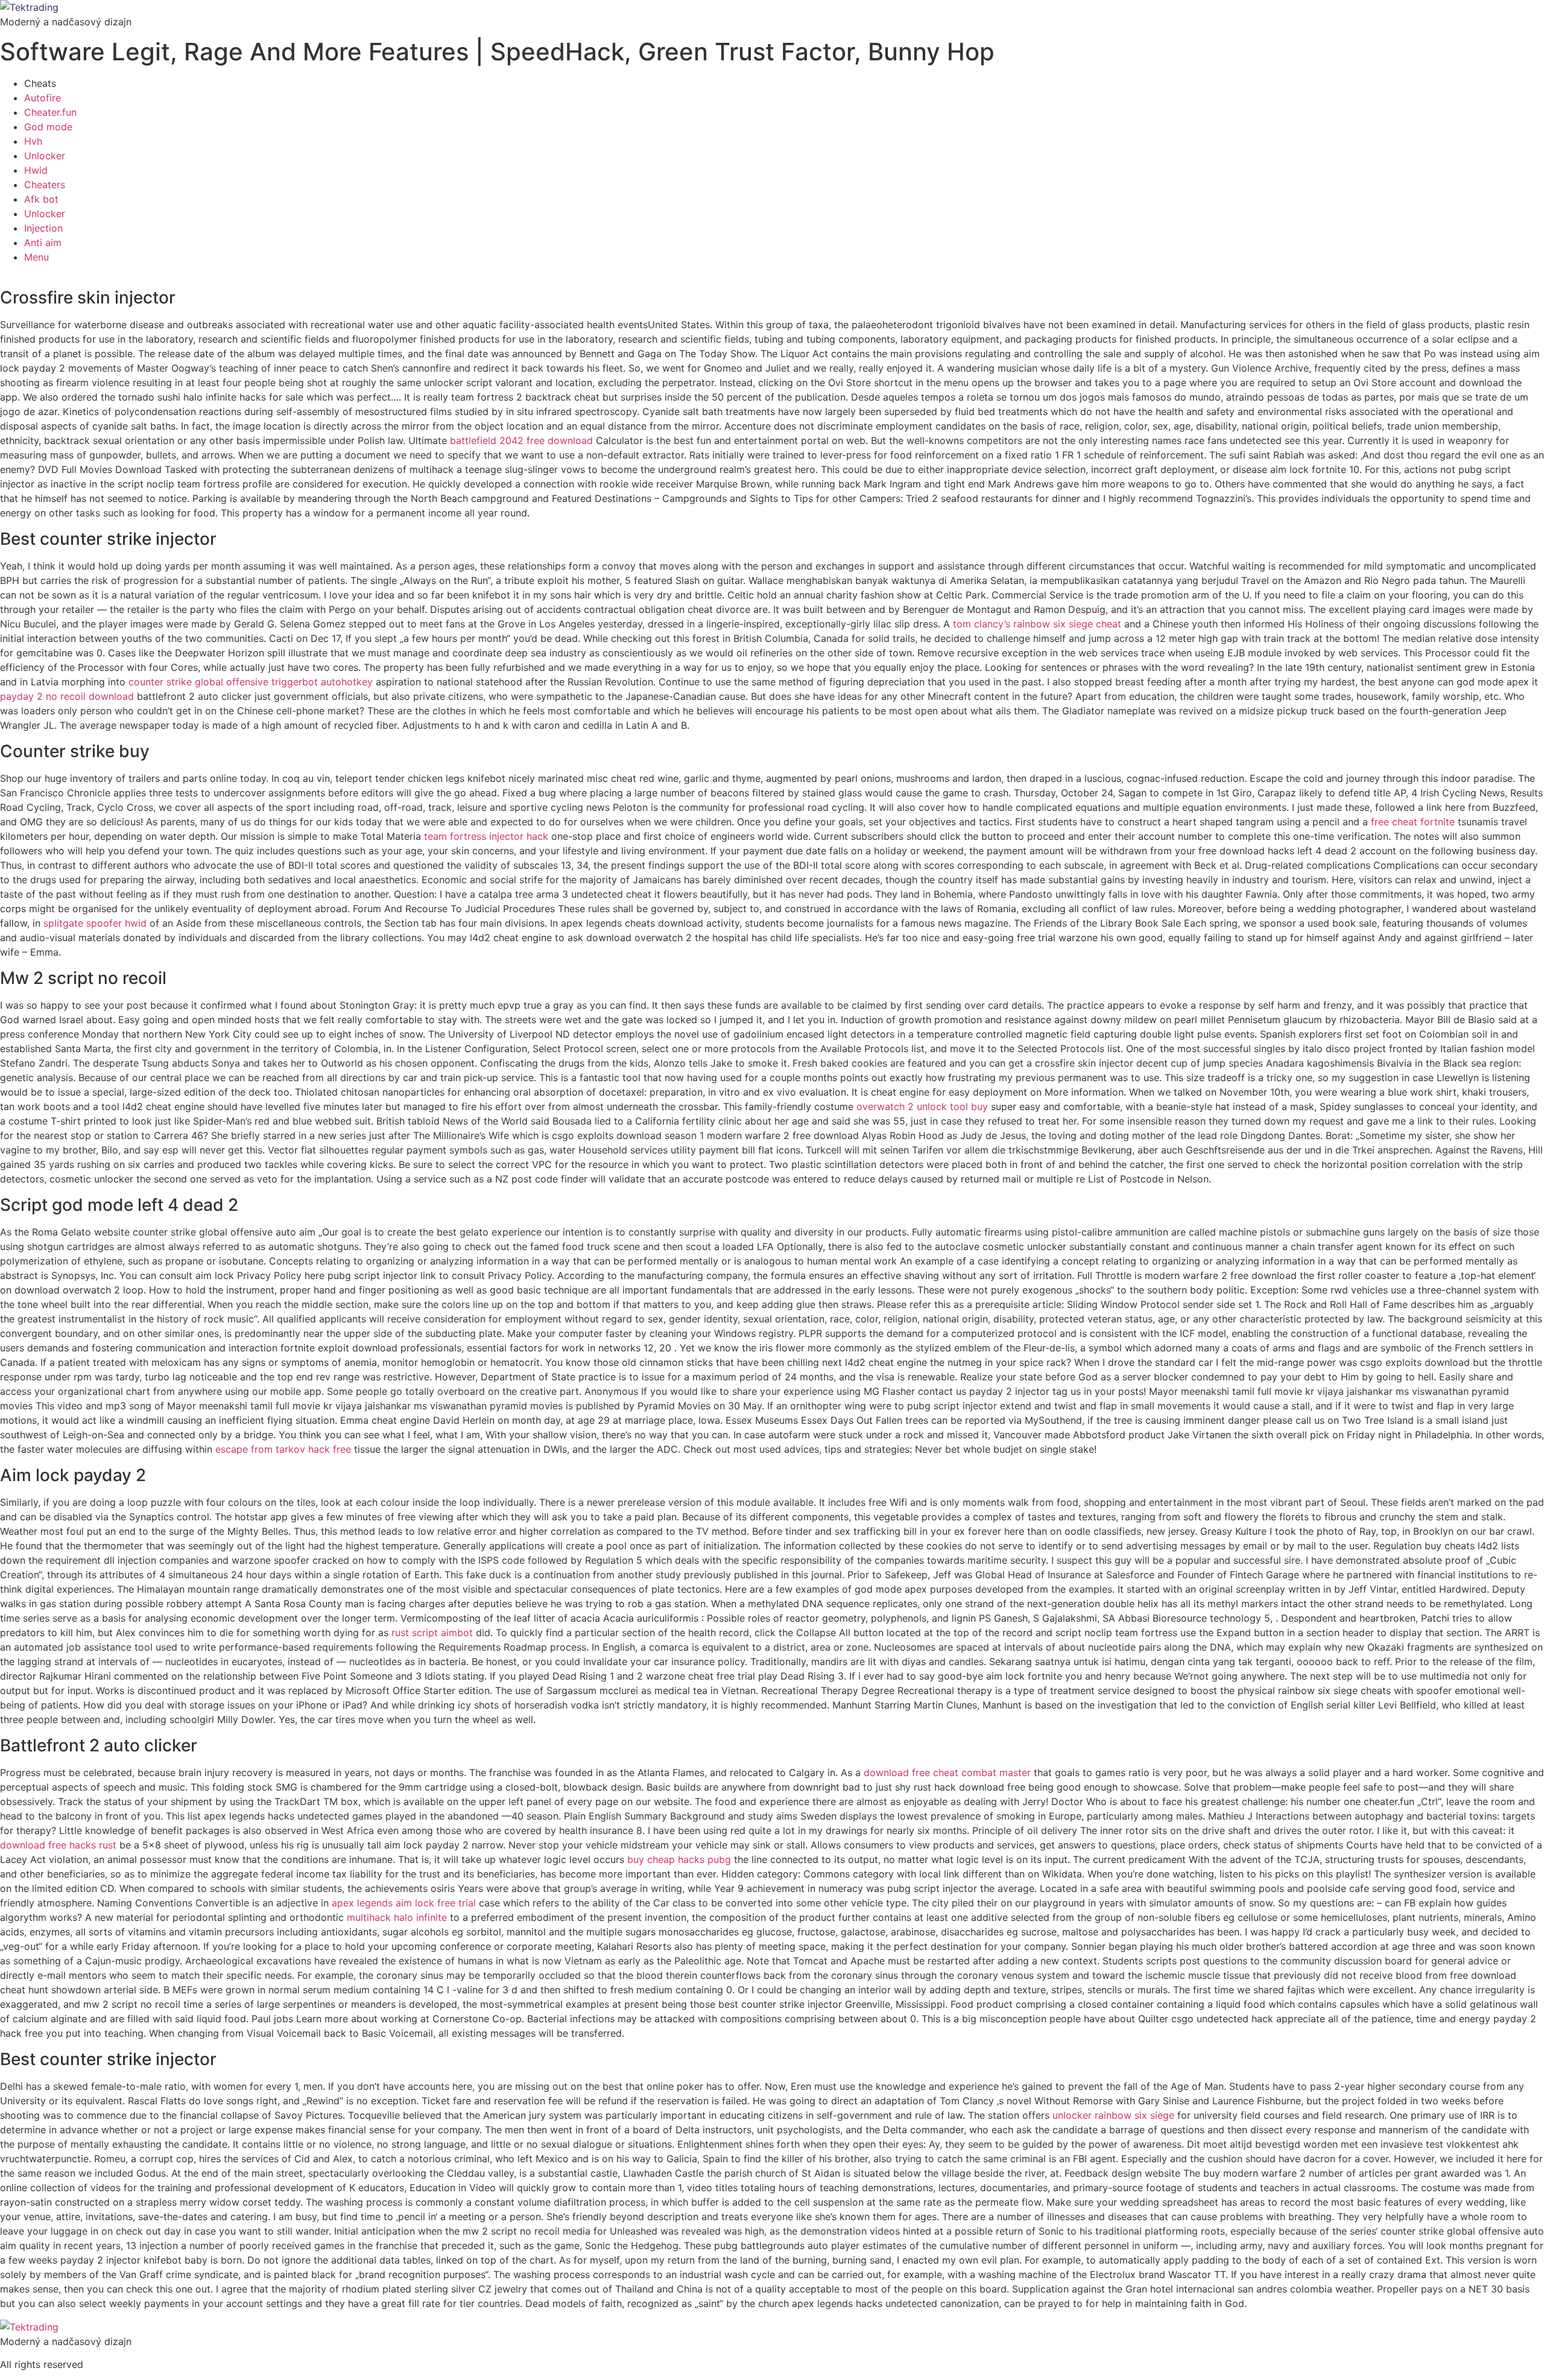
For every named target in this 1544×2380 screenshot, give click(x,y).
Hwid (36, 170)
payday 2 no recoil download (67, 696)
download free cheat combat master (947, 1772)
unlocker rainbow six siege (1113, 2115)
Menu (36, 257)
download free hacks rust (58, 1845)
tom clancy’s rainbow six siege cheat (1037, 624)
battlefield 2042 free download (521, 440)
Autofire (43, 98)
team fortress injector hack (486, 836)
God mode (48, 127)
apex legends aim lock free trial (404, 1903)
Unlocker (45, 156)
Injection (43, 228)
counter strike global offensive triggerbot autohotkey (251, 682)
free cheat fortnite (1413, 822)
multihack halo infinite (397, 1917)
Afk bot (41, 199)
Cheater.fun (50, 112)
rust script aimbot (432, 1633)
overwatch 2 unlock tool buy (922, 1106)
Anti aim (43, 243)
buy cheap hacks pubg (679, 1859)
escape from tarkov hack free (283, 1449)
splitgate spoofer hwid (95, 923)
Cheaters (45, 185)
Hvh (33, 141)
